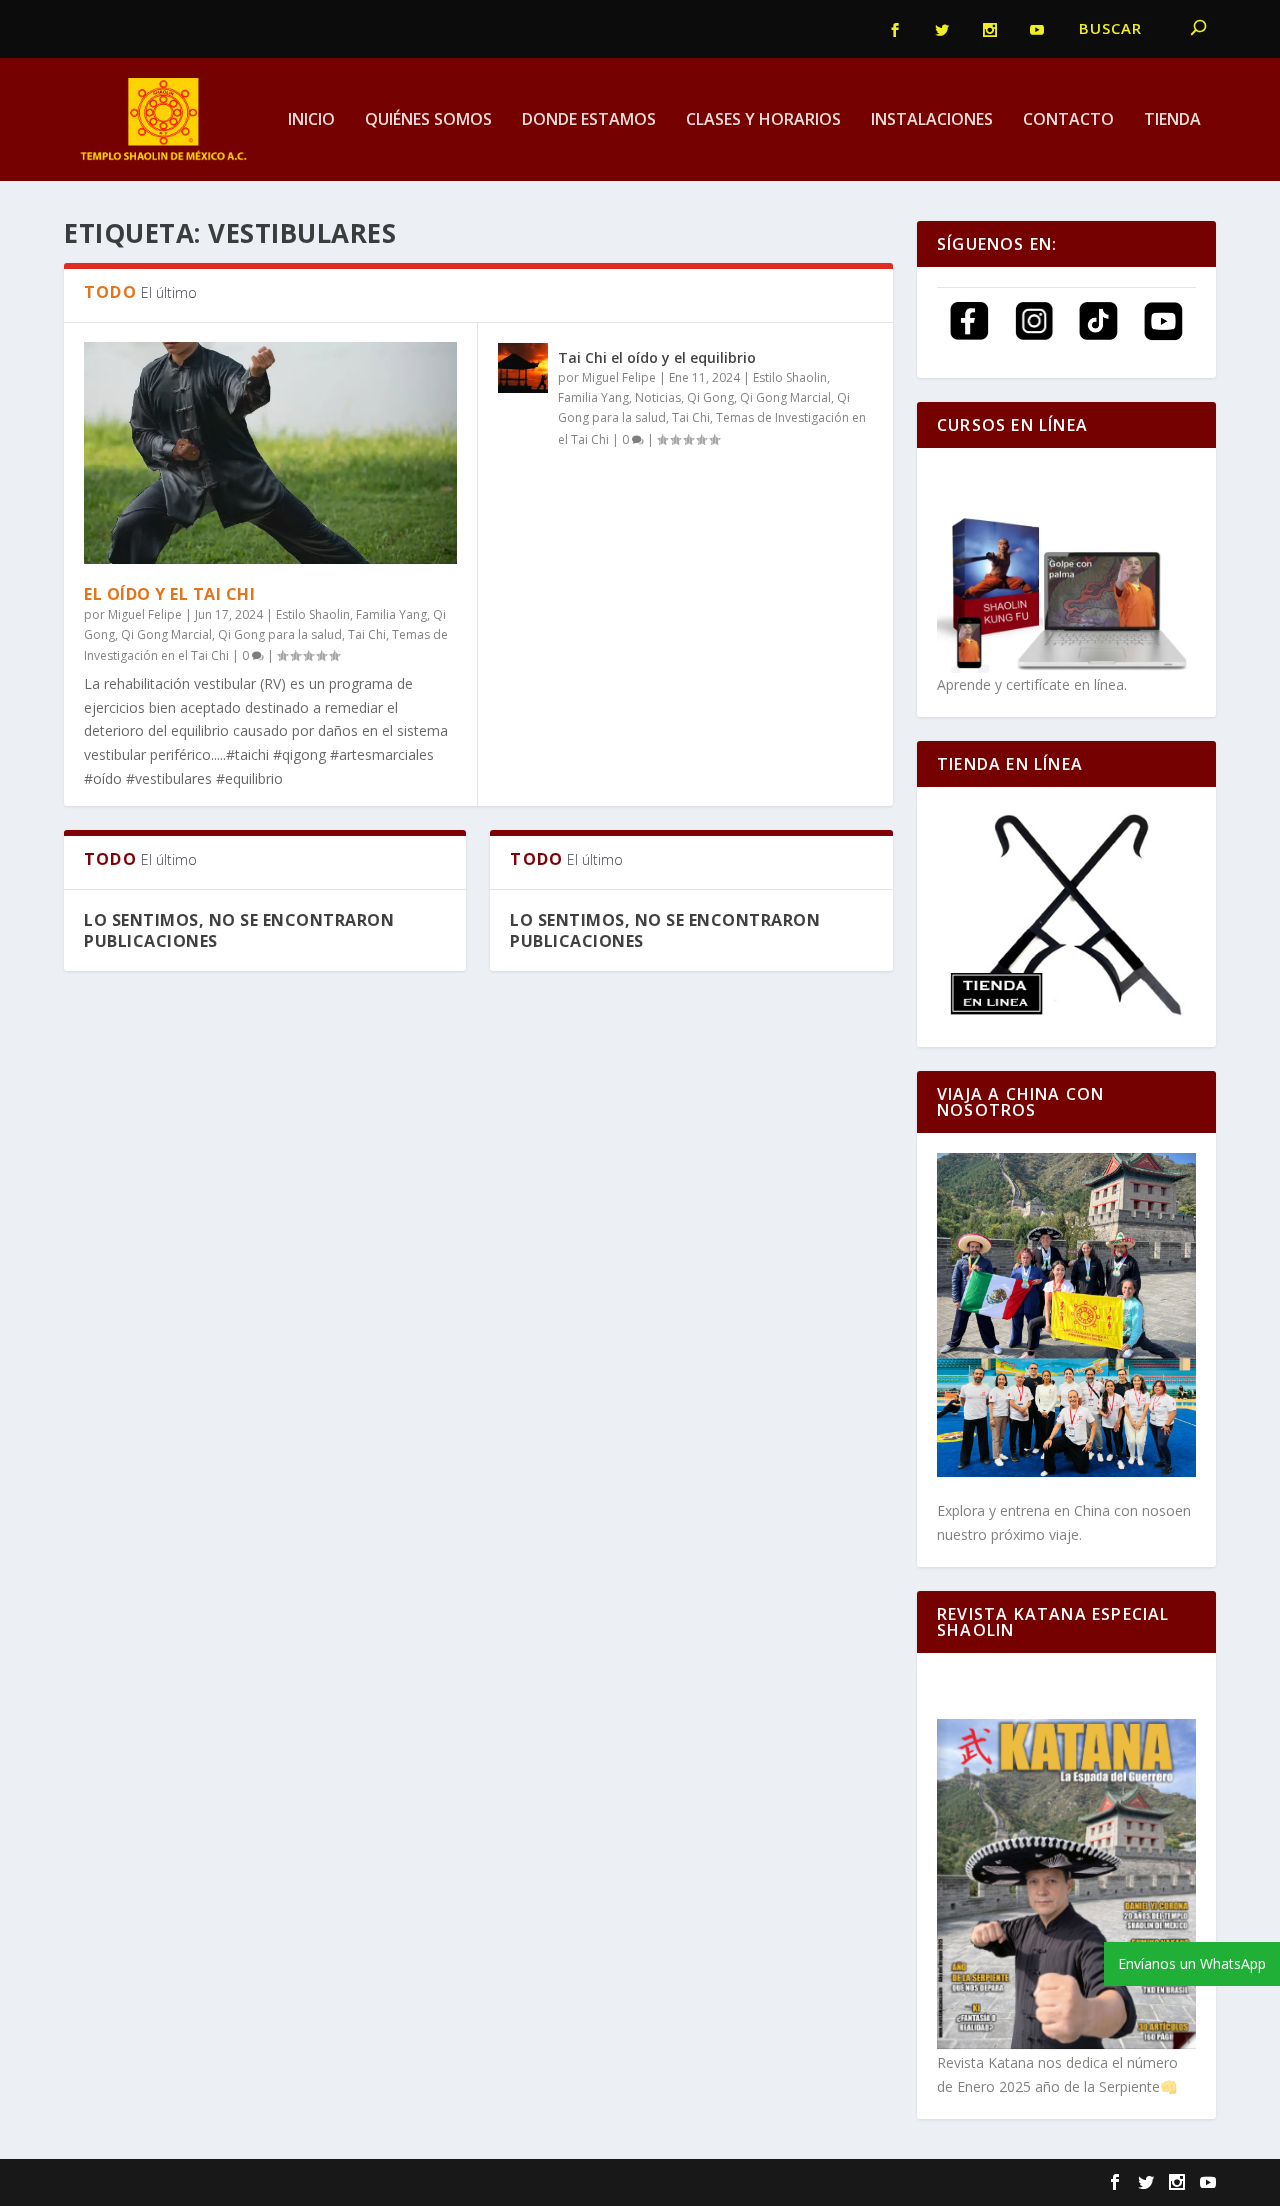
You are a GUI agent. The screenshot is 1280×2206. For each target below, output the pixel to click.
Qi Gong (710, 397)
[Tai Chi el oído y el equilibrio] (523, 368)
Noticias (658, 397)
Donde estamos (589, 120)
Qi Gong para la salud (280, 634)
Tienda (1172, 120)
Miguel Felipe (145, 614)
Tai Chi (367, 634)
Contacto (1068, 120)
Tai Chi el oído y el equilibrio (657, 357)
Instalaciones (932, 120)
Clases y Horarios (763, 120)
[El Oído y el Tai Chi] (270, 452)
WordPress (405, 2183)
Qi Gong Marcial (166, 634)
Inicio (311, 120)
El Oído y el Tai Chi (169, 594)
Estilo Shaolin (313, 614)
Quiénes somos (428, 120)
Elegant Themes (200, 2183)
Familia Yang (391, 614)
